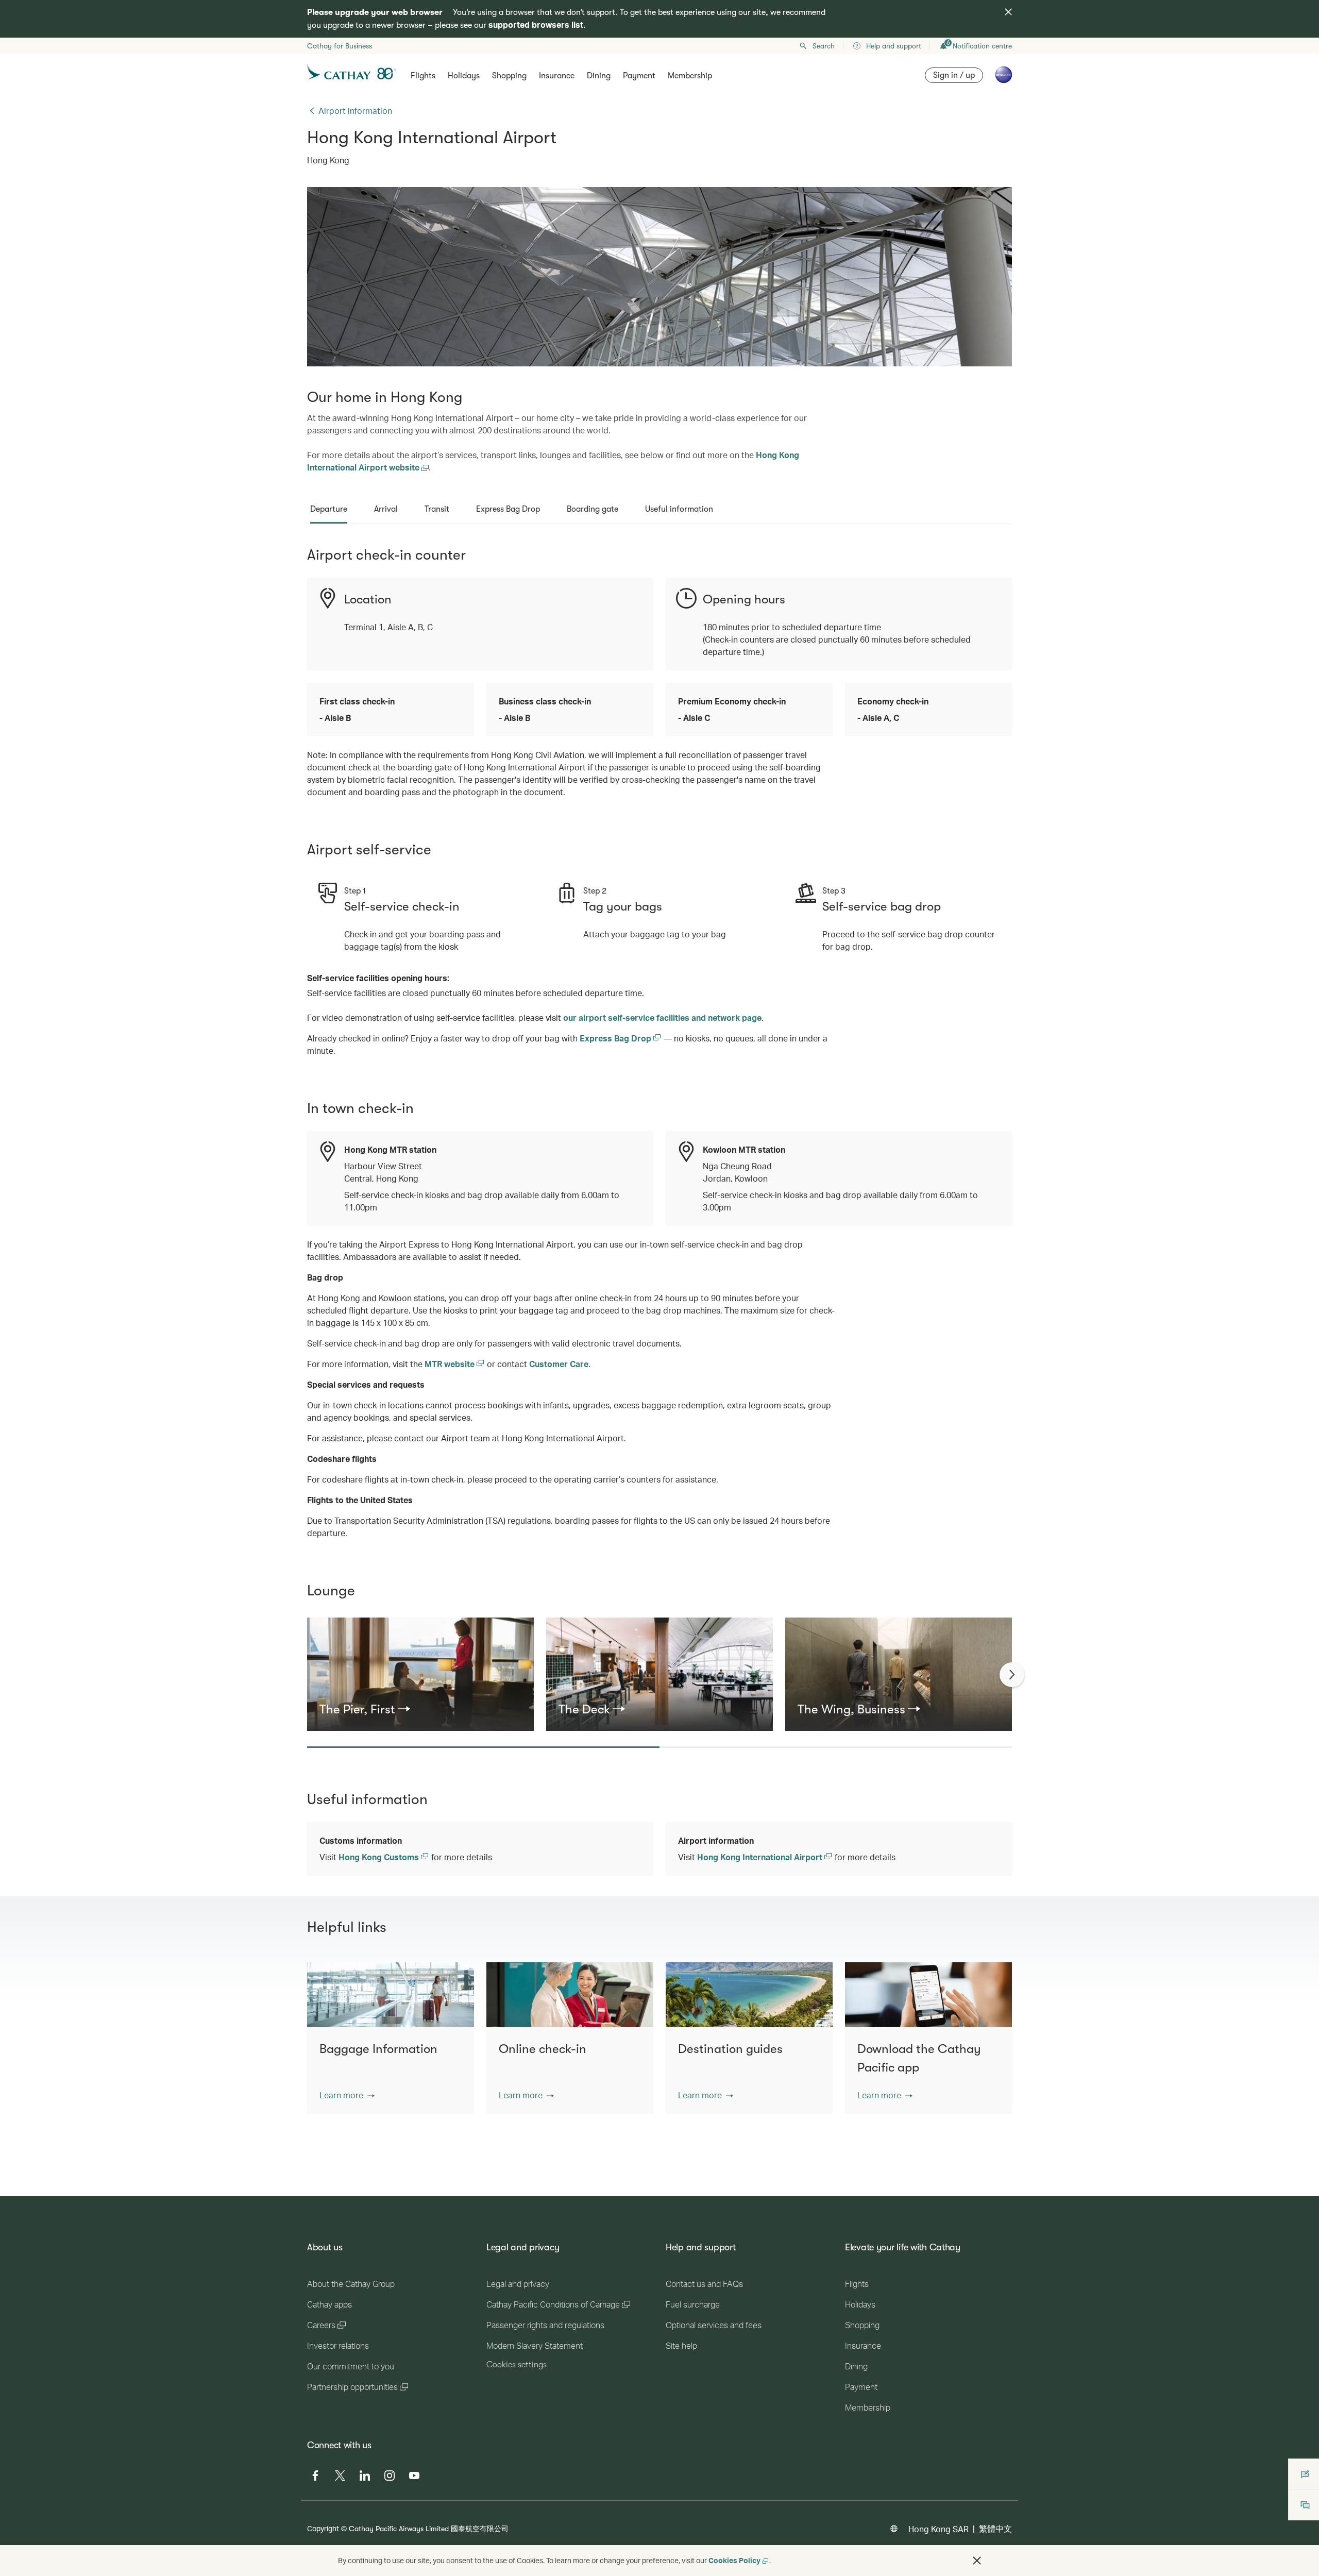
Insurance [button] (557, 76)
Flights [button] (423, 76)
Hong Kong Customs (380, 1857)
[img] (1008, 12)
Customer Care (559, 1364)
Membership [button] (690, 76)
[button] (347, 2095)
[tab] (329, 509)
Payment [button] (639, 76)
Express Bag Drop (616, 1038)
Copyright (323, 2528)
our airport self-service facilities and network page (662, 1017)
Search (824, 46)
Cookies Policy (734, 2560)
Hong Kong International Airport (761, 1857)
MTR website (451, 1364)
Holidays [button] (464, 76)
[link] (420, 1709)
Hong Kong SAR (938, 2529)
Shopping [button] (509, 76)
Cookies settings (517, 2365)
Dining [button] (599, 76)
